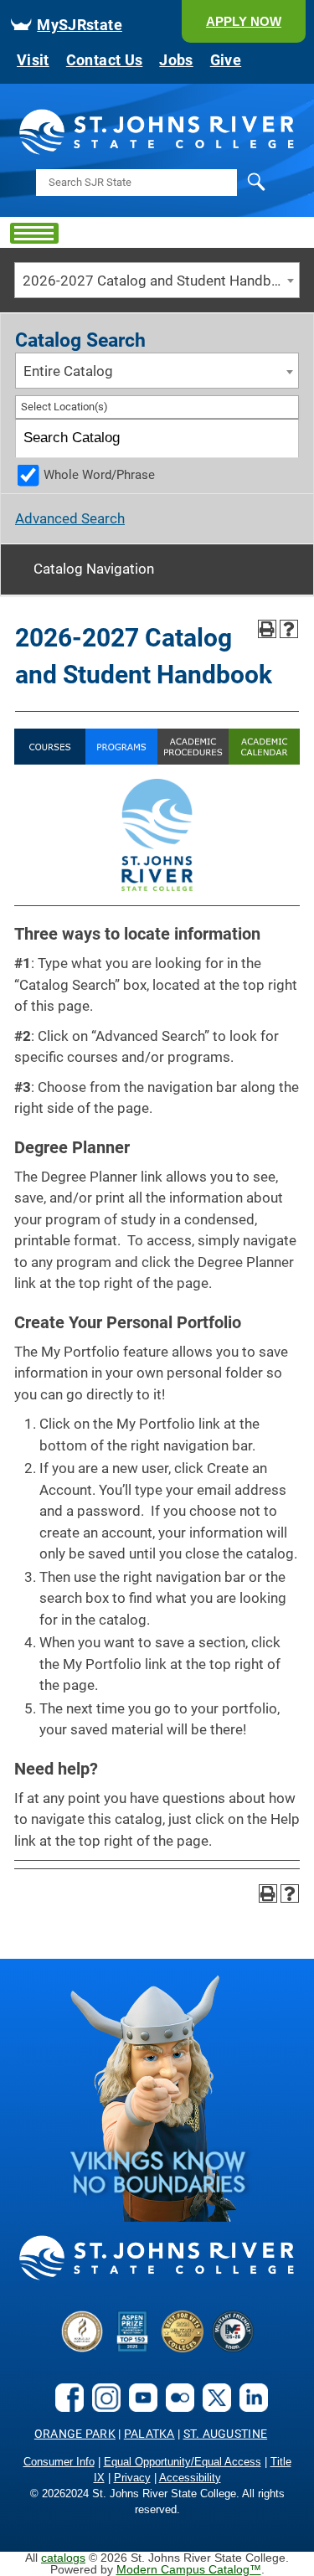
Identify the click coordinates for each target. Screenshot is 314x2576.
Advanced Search (70, 518)
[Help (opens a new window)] (289, 629)
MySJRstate (80, 25)
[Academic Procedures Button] (193, 760)
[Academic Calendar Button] (264, 760)
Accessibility (190, 2478)
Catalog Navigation (94, 569)
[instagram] (102, 2406)
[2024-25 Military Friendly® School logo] (233, 2347)
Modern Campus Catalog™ (189, 2569)
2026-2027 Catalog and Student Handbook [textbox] (159, 281)
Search (222, 193)
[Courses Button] (50, 760)
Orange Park (75, 2434)
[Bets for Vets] (183, 2347)
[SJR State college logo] (157, 2277)
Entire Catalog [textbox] (68, 371)
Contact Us (105, 60)
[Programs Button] (121, 760)
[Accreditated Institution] (82, 2347)
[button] (244, 21)
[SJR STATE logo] (157, 152)
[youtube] (139, 2406)
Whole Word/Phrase (99, 475)
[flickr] (176, 2406)
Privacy (132, 2478)
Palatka (149, 2434)
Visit (33, 60)
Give (226, 60)
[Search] (280, 438)
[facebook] (65, 2406)
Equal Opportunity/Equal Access (183, 2462)
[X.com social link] (213, 2406)
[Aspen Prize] (132, 2347)
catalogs (63, 2558)
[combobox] (157, 280)
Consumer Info (59, 2462)
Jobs (176, 60)
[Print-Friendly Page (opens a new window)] (267, 629)
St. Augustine (226, 2434)
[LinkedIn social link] (250, 2406)
